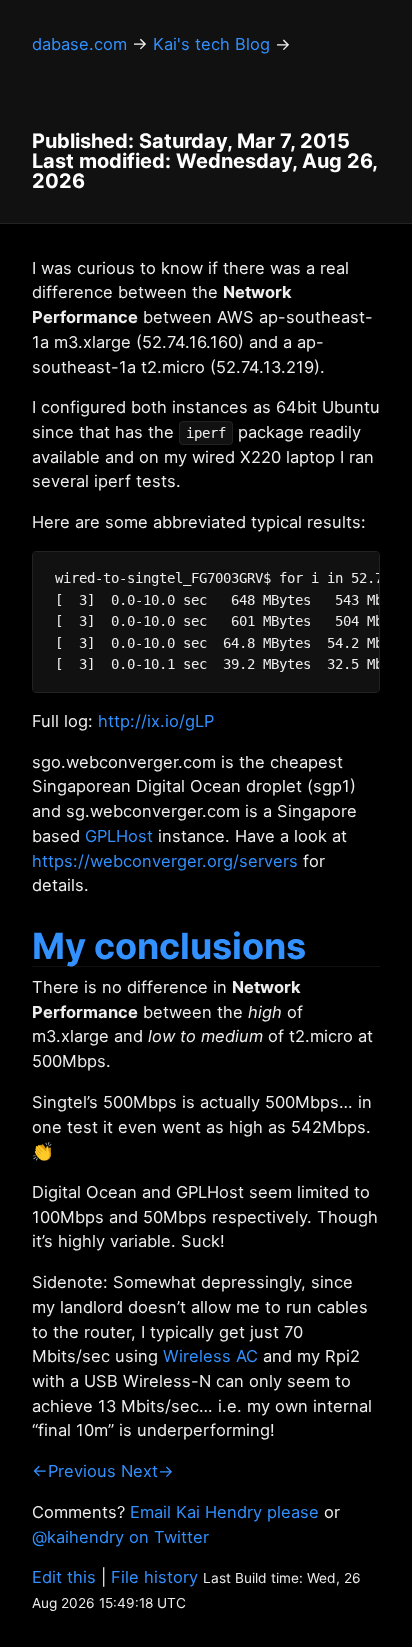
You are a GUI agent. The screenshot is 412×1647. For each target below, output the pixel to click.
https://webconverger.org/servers (165, 861)
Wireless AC (210, 1356)
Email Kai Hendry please (224, 1512)
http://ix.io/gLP (156, 721)
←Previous (74, 1471)
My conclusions (169, 946)
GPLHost (119, 836)
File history (154, 1577)
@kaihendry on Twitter (120, 1537)
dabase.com (79, 44)
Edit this (64, 1577)
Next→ (147, 1471)
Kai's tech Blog (211, 44)
